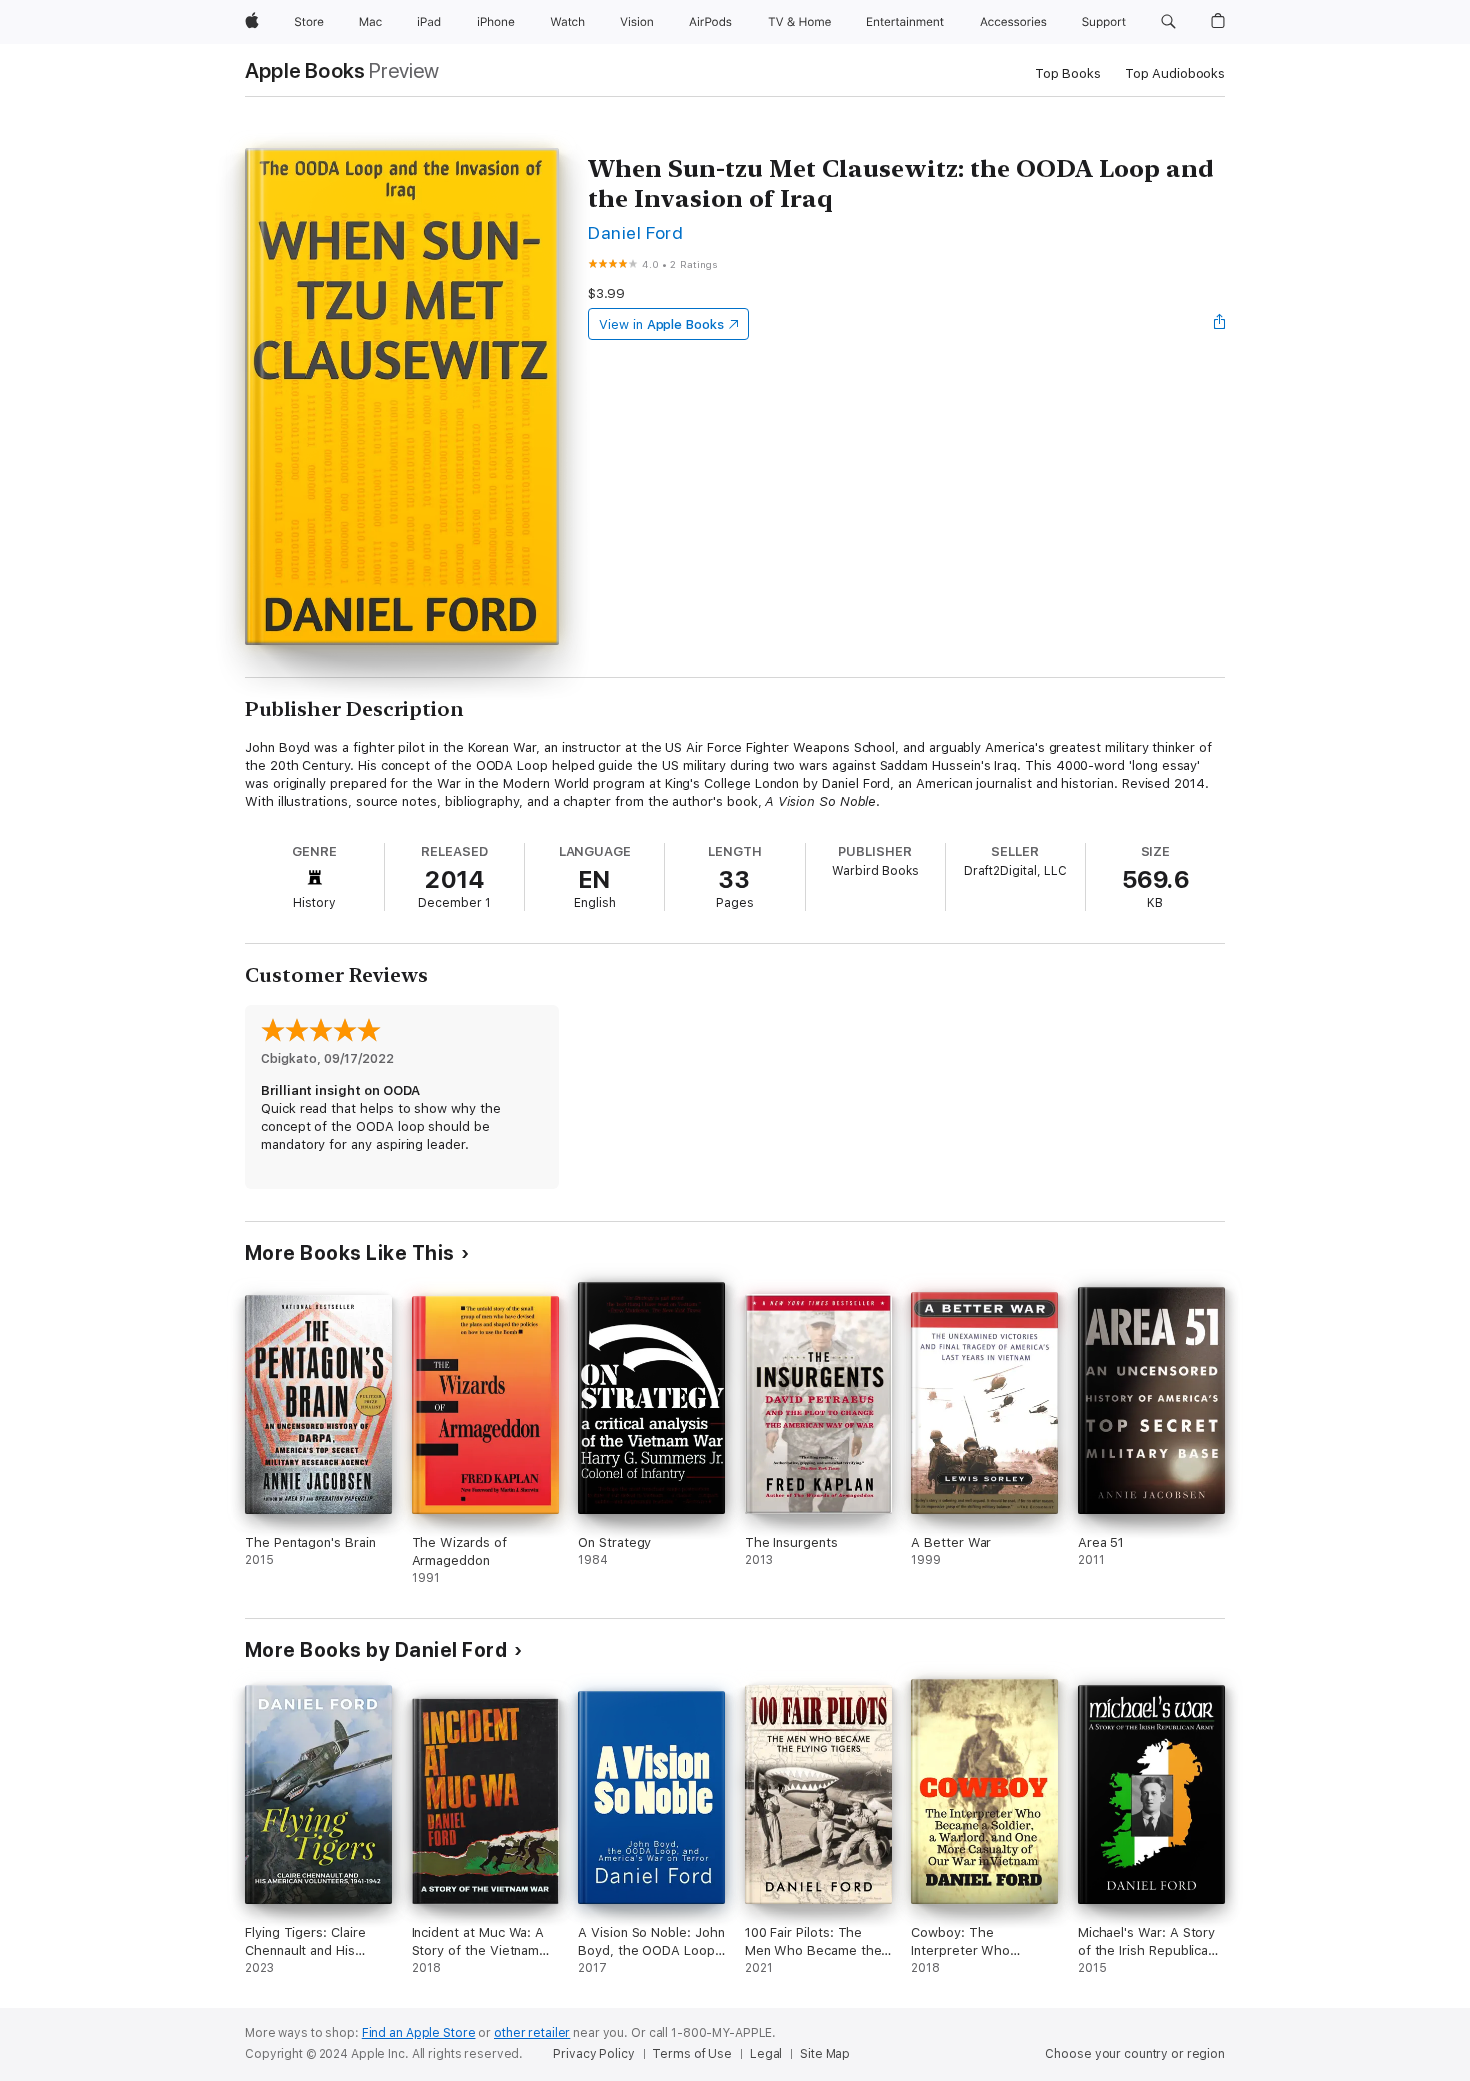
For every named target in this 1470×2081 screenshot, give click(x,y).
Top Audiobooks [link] (1175, 73)
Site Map (825, 2054)
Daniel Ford (635, 232)
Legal (766, 2054)
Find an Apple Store (419, 2033)
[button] (1168, 22)
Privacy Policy (593, 2054)
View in (661, 324)
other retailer (532, 2033)
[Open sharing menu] (1220, 324)
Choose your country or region (1135, 2054)
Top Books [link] (1068, 73)
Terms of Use (692, 2054)
